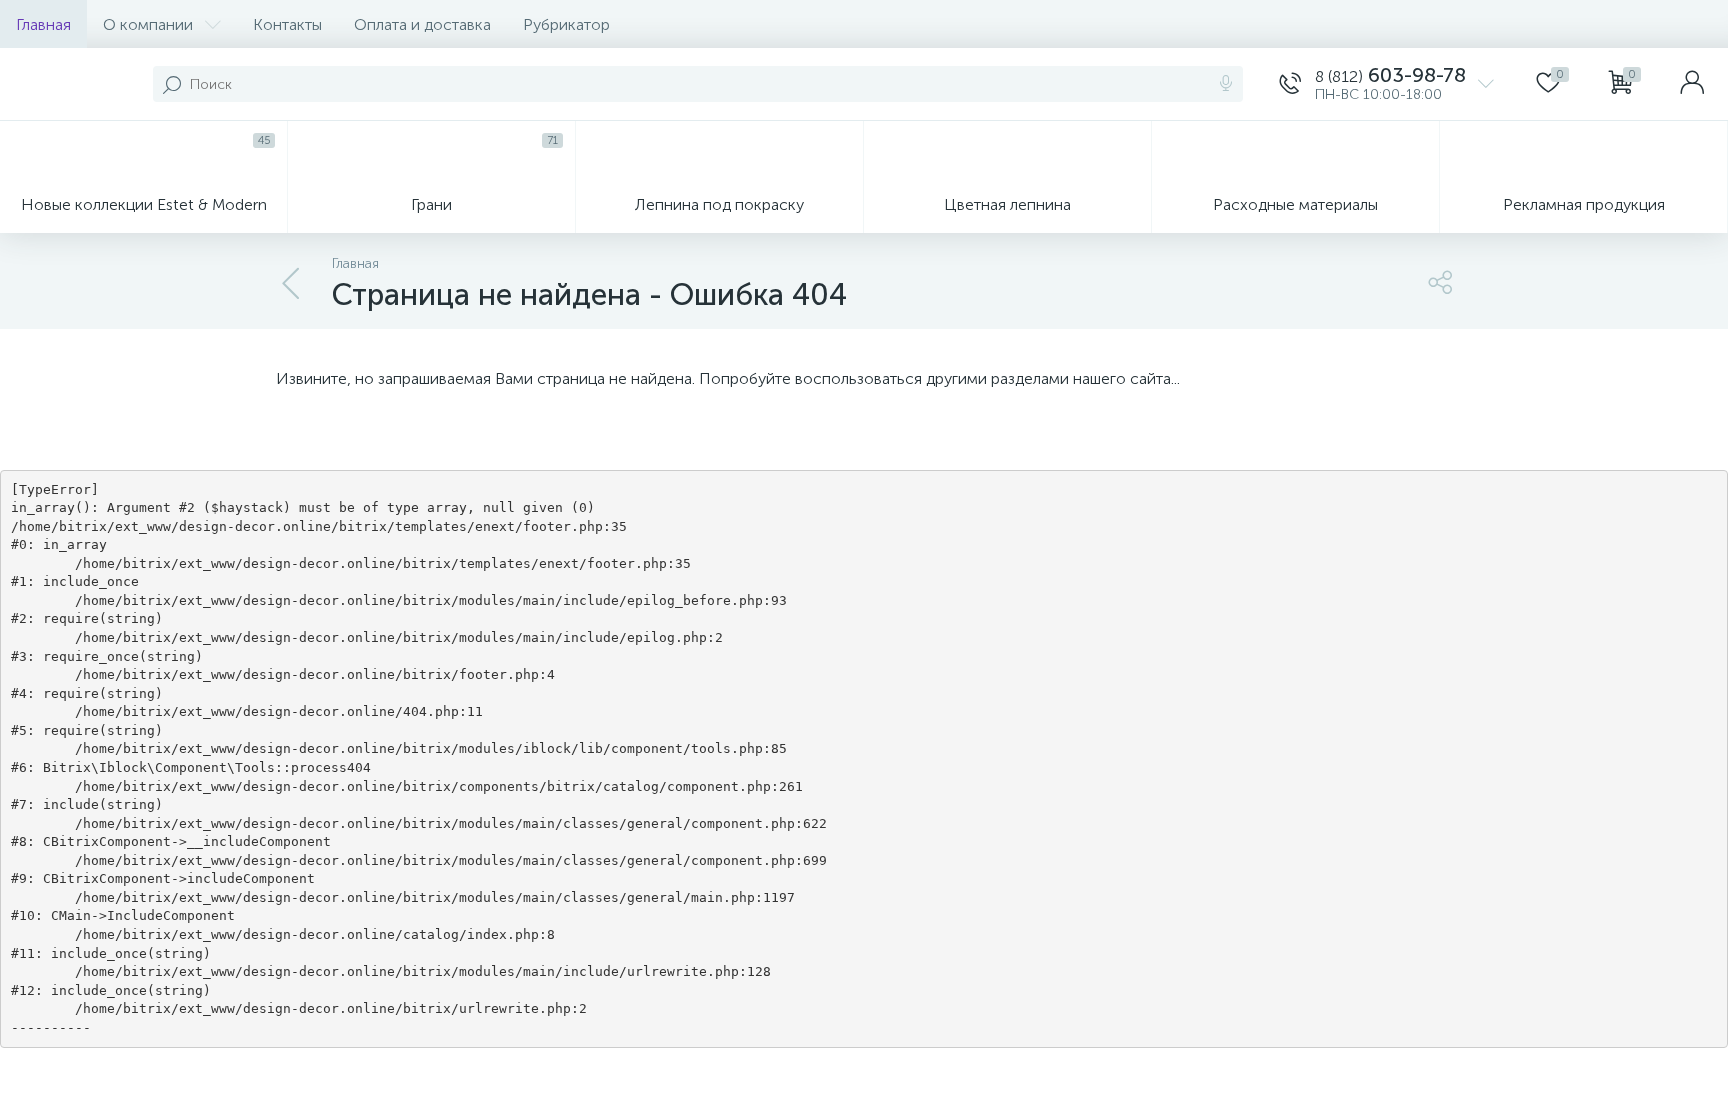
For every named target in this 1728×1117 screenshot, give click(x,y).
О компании (148, 24)
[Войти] (1692, 84)
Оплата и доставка (422, 24)
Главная (43, 24)
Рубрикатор (566, 24)
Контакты (287, 24)
